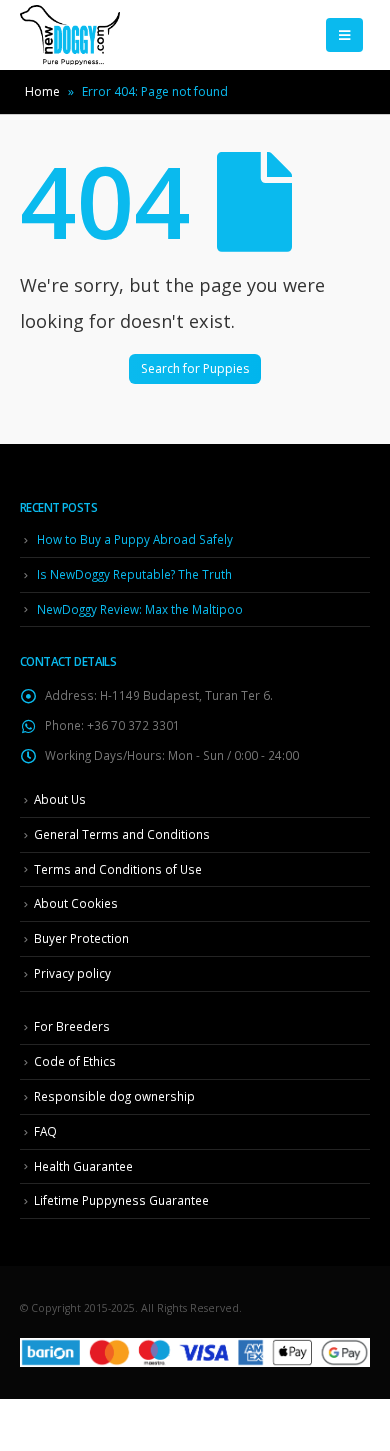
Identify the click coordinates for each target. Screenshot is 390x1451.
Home (42, 91)
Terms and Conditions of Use (118, 869)
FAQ (45, 1131)
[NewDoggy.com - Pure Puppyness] (70, 35)
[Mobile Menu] (344, 35)
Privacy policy (72, 973)
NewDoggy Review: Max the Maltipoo (140, 609)
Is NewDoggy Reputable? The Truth (134, 574)
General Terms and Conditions (122, 834)
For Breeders (72, 1026)
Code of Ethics (75, 1061)
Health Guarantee (83, 1166)
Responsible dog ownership (114, 1096)
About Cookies (76, 903)
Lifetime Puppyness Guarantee (121, 1200)
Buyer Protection (81, 938)
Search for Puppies (195, 368)
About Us (60, 799)
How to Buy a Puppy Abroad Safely (135, 539)
